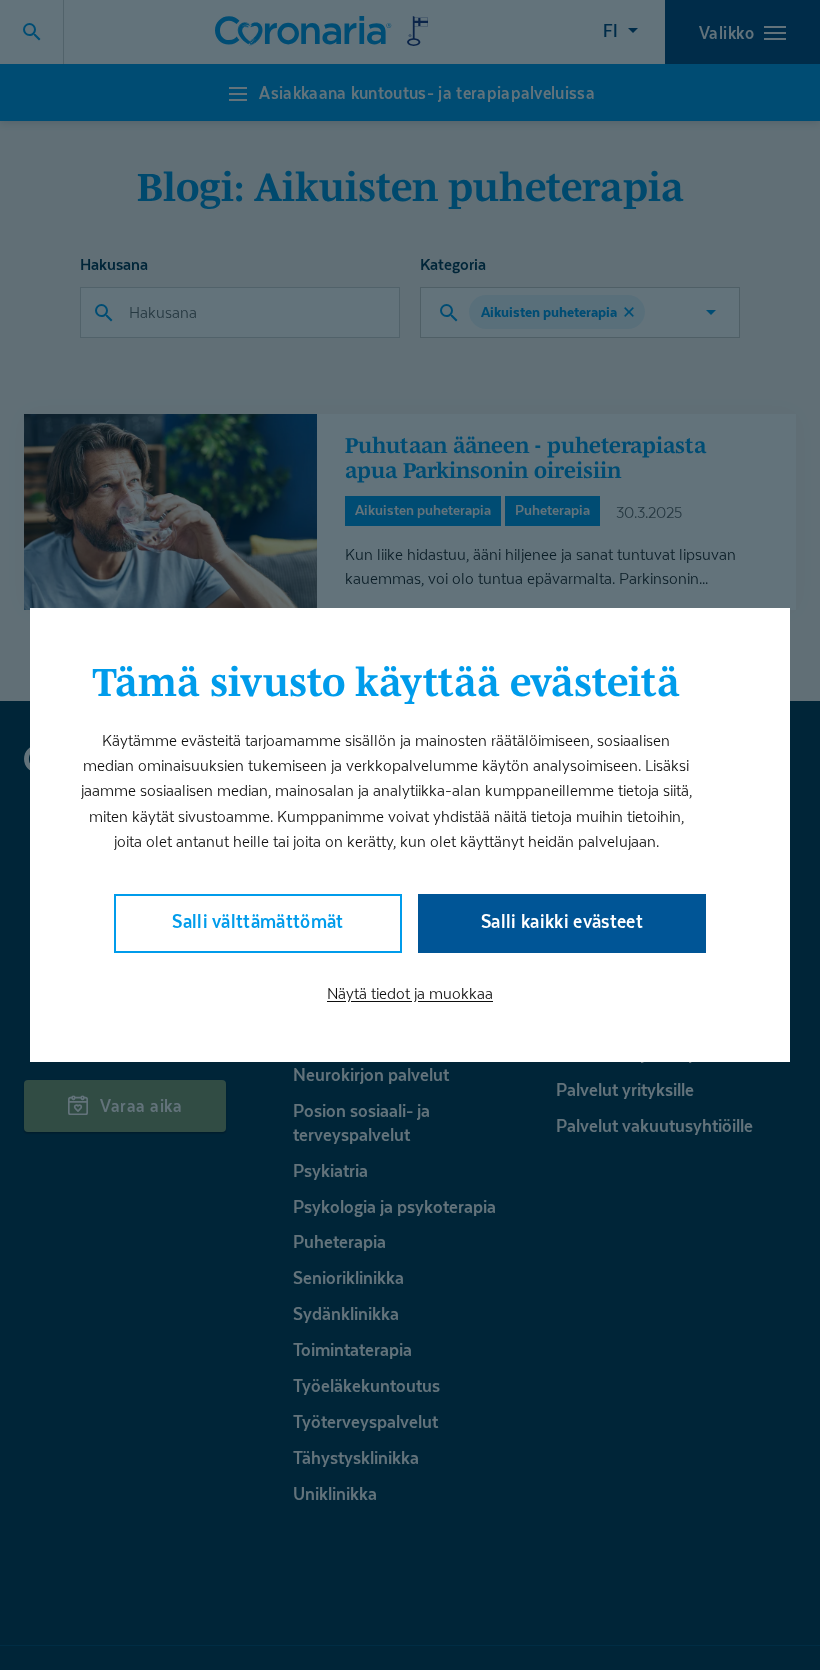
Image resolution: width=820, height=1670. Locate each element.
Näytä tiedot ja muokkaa (410, 993)
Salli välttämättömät (258, 921)
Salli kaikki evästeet (562, 921)
